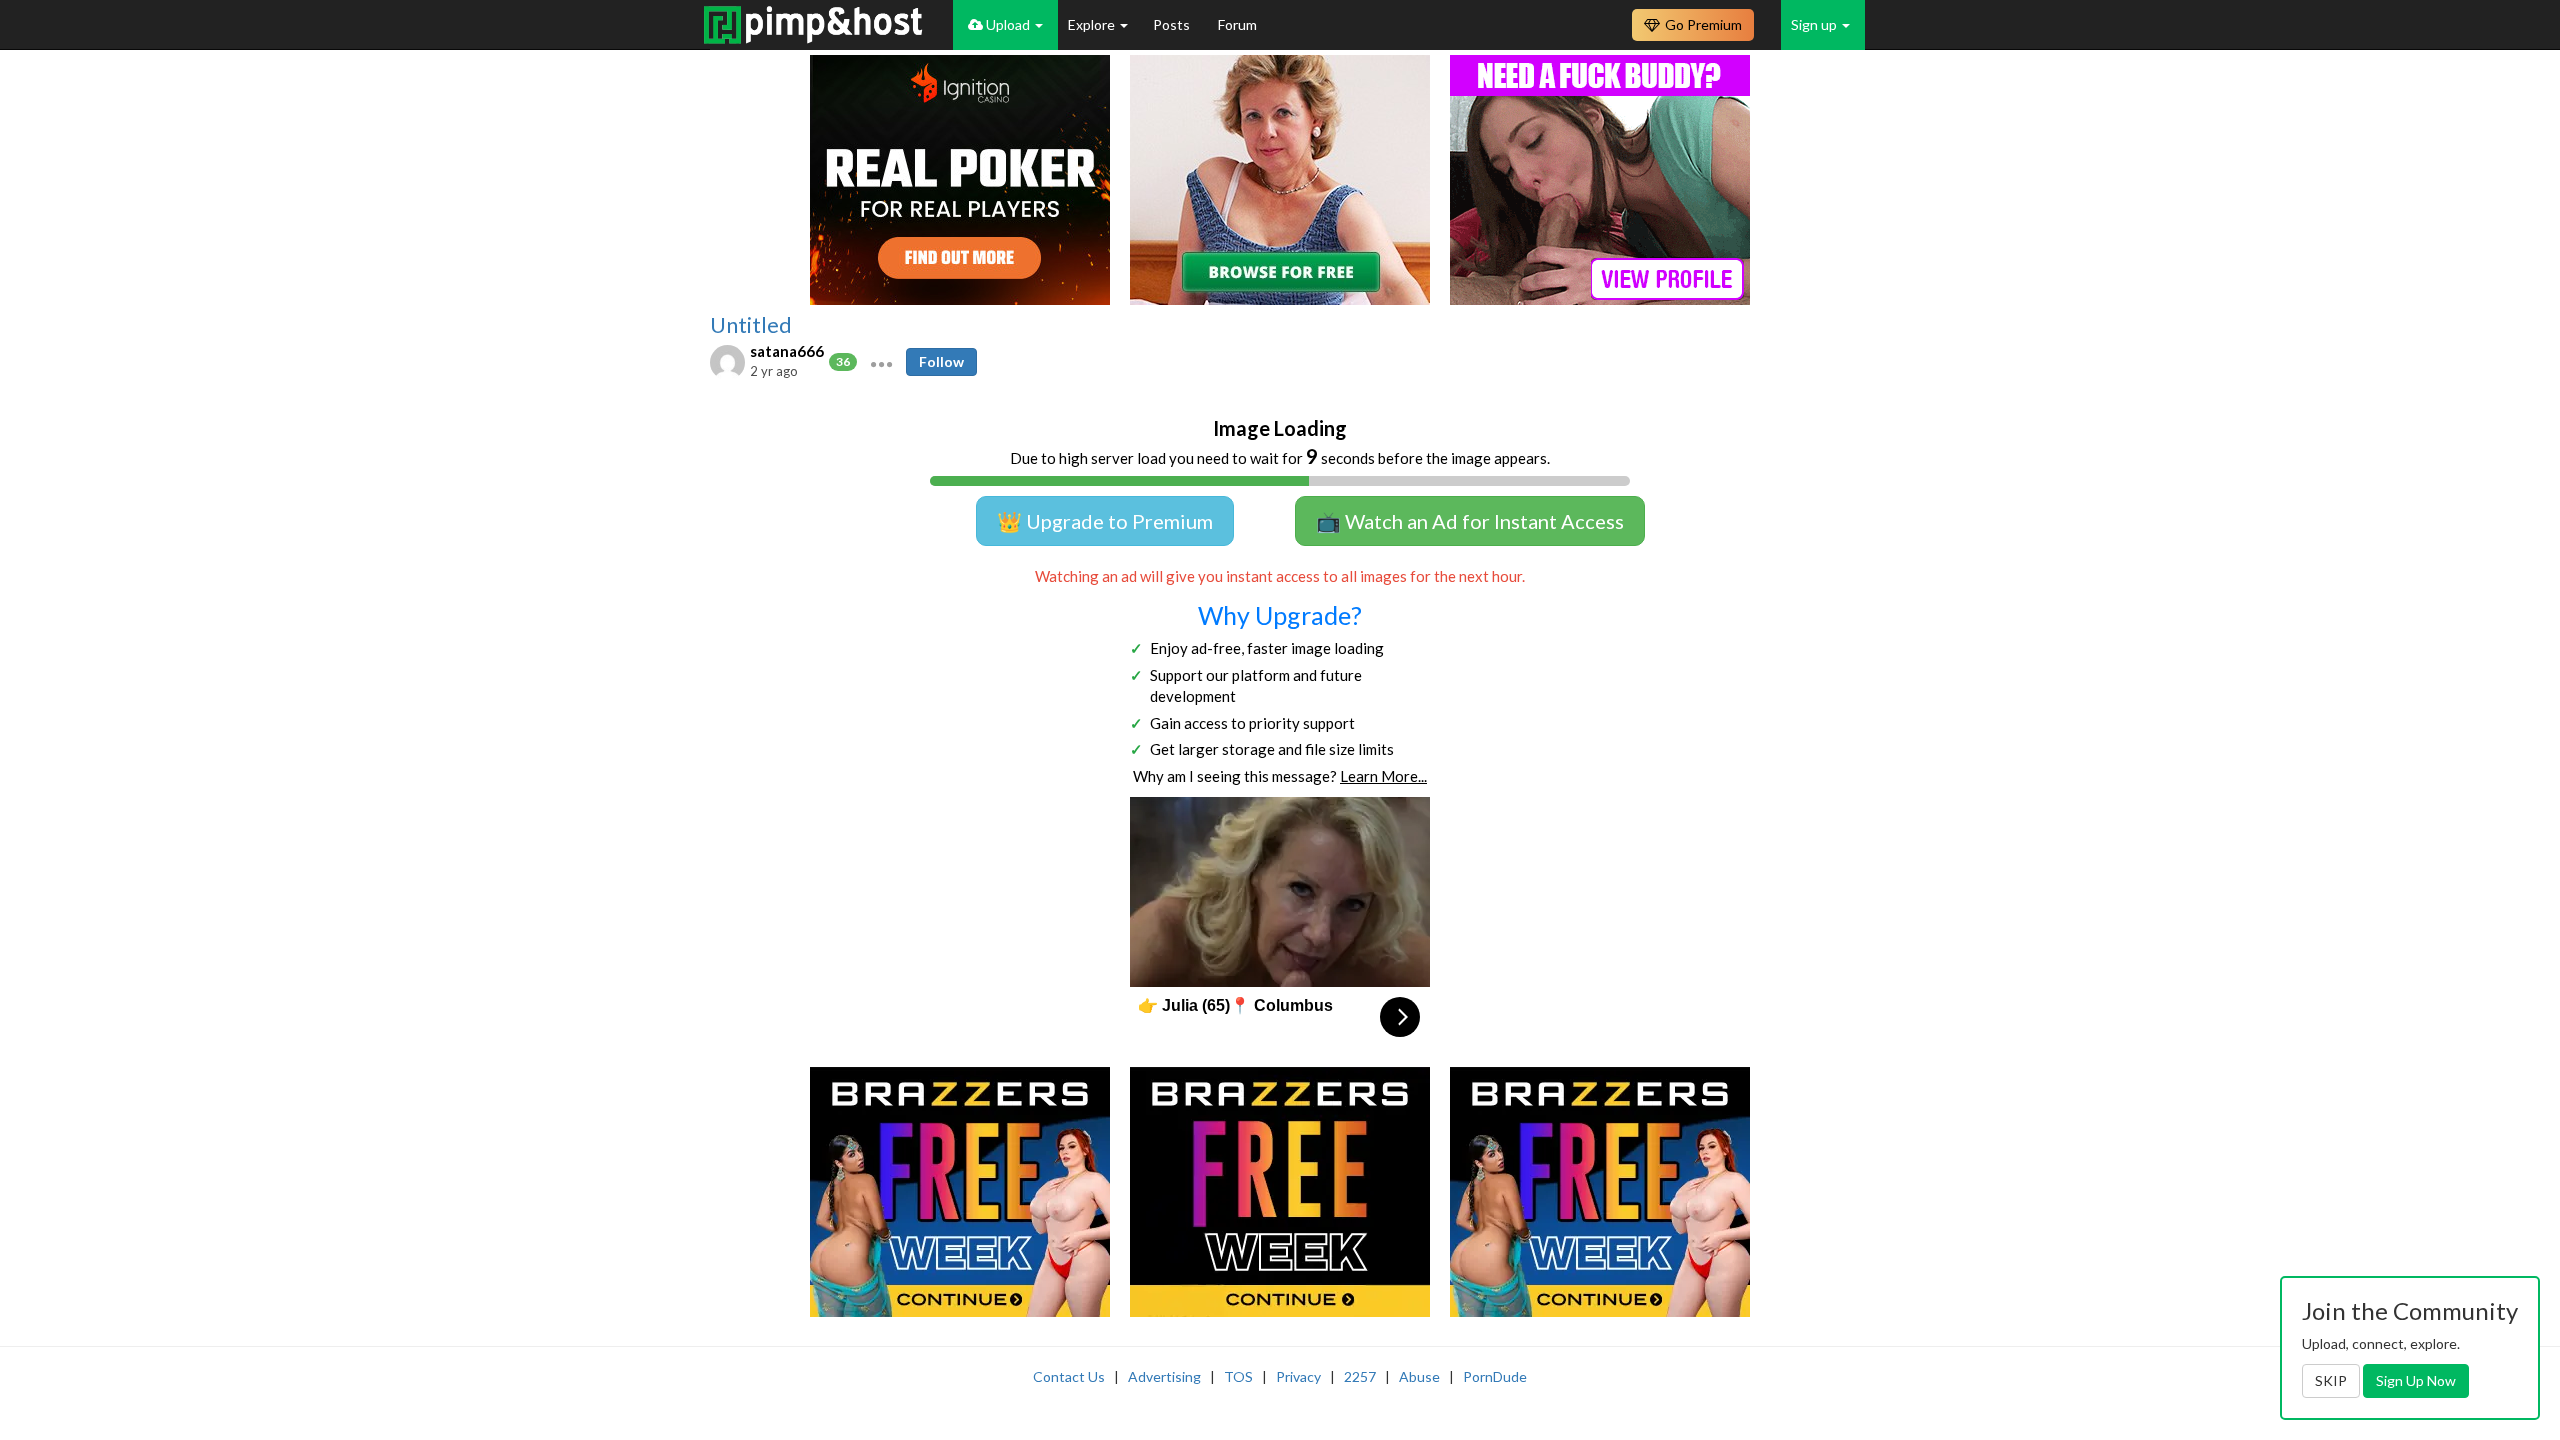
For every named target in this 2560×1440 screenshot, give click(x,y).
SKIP (2331, 1380)
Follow (941, 361)
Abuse (1419, 1376)
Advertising (1164, 1376)
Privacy (1298, 1376)
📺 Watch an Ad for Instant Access (1470, 521)
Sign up (1815, 24)
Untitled (751, 325)
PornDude (1495, 1376)
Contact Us (1069, 1376)
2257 (1360, 1376)
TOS (1238, 1376)
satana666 (787, 351)
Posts (1173, 24)
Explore (1093, 24)
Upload (1008, 24)
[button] (881, 362)
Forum (1237, 24)
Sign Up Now (2416, 1380)
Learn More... (1383, 776)
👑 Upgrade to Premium (1105, 521)
